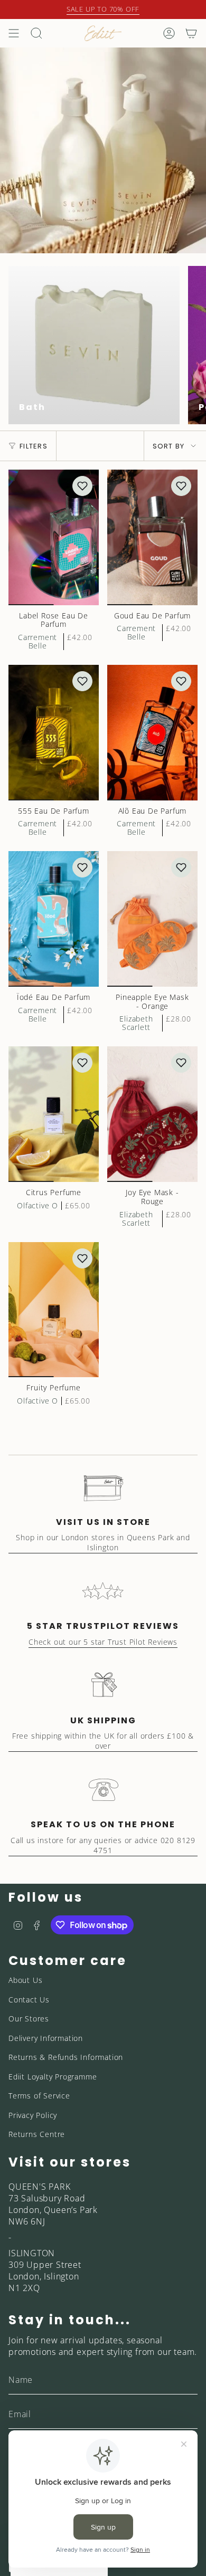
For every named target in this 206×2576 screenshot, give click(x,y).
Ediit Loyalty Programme (53, 2077)
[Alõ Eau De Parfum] (152, 733)
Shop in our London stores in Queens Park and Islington (103, 1542)
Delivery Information (46, 2038)
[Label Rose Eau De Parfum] (54, 537)
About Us (25, 1980)
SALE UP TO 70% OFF (103, 9)
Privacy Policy (33, 2115)
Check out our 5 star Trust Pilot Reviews (103, 1642)
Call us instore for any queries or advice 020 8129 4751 (103, 1845)
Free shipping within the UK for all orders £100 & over (103, 1741)
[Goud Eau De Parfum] (152, 537)
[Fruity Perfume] (54, 1310)
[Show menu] (14, 33)
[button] (82, 486)
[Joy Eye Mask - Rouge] (152, 1114)
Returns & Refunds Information (66, 2057)
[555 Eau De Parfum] (54, 733)
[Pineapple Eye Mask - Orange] (152, 919)
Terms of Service (39, 2096)
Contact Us (29, 2000)
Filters (34, 446)
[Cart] (191, 33)
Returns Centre (37, 2134)
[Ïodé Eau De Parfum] (54, 919)
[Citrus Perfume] (54, 1114)
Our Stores (29, 2019)
